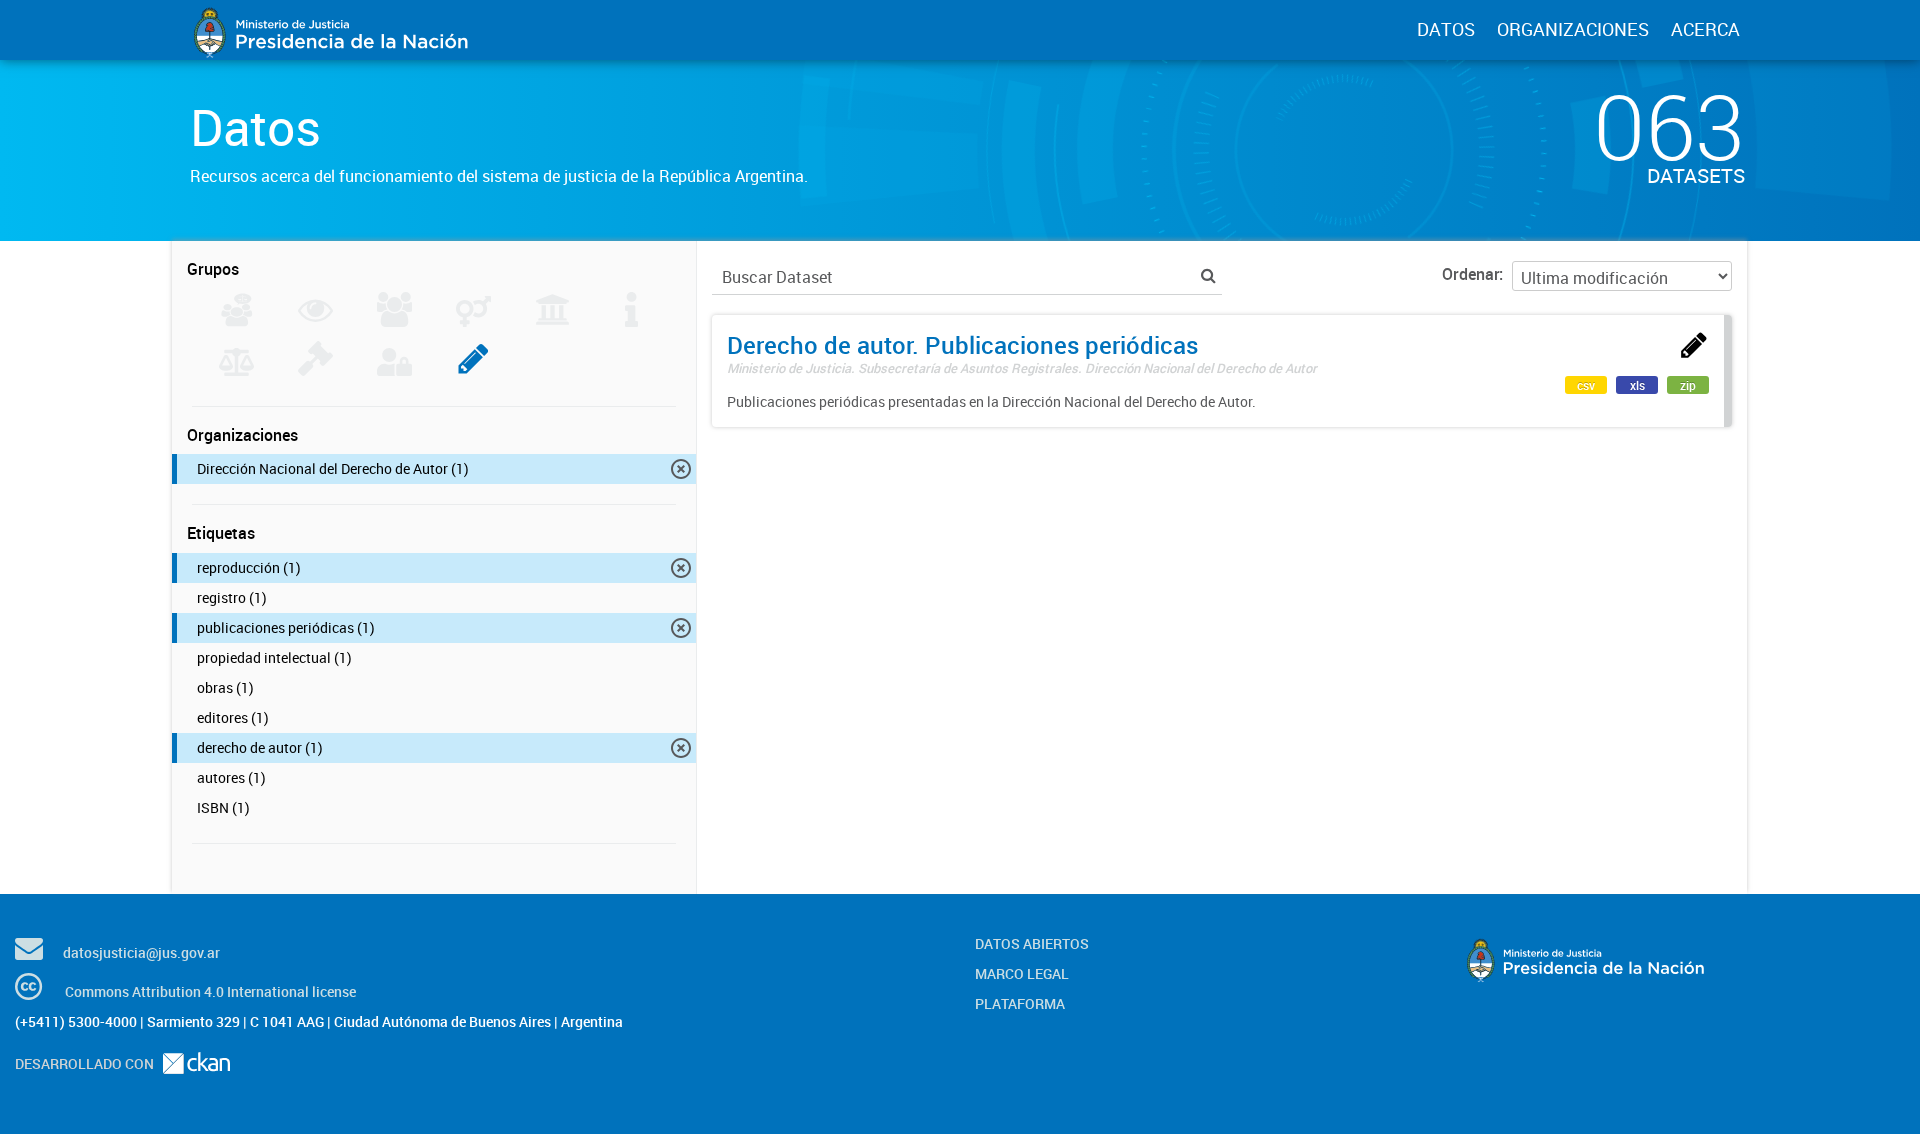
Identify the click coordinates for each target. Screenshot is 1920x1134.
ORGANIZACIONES (1573, 29)
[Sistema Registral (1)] (473, 370)
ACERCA (1705, 29)
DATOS (1446, 29)
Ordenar (1470, 274)
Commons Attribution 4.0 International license (210, 991)
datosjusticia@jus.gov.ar (141, 952)
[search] (1208, 275)
